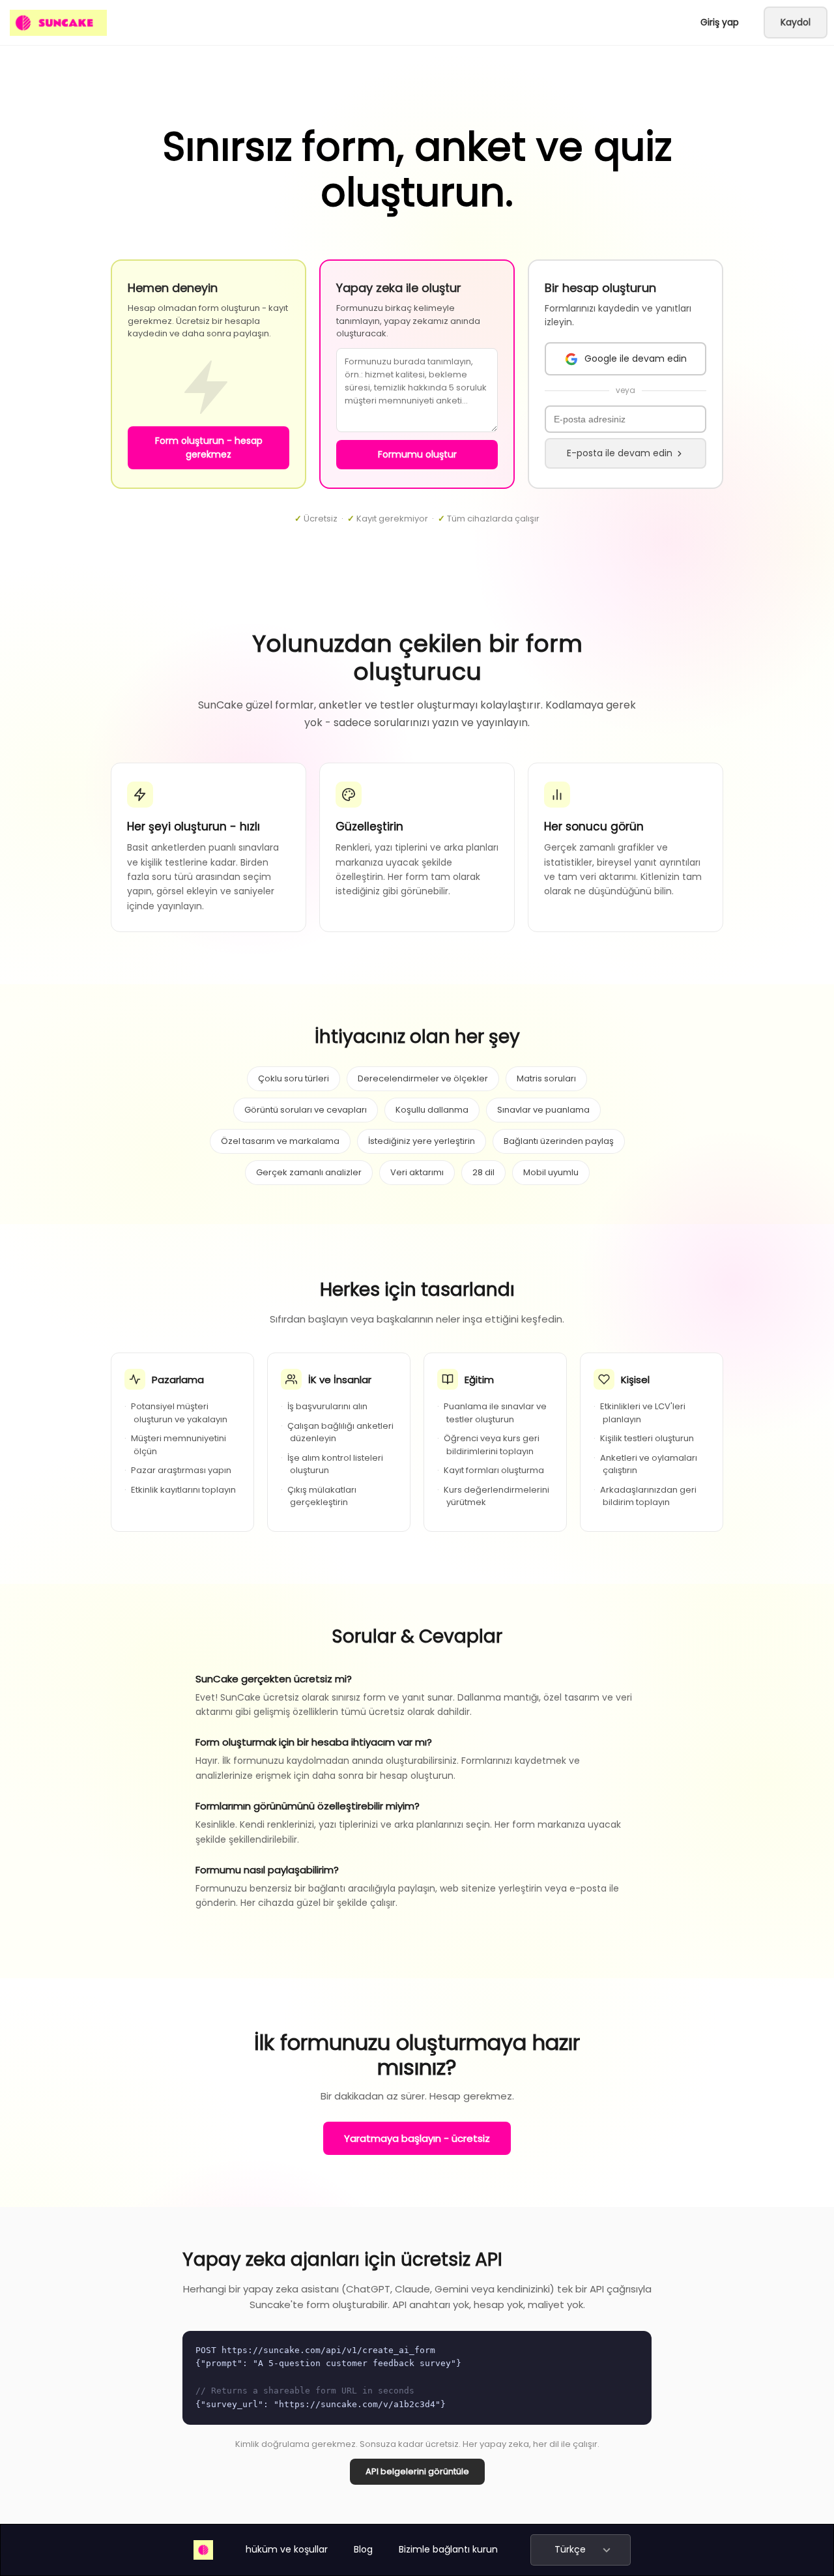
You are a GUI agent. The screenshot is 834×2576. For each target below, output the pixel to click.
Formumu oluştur (417, 454)
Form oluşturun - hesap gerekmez (209, 447)
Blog (363, 2549)
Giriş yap (720, 22)
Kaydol (796, 22)
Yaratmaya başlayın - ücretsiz (417, 2138)
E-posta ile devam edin (620, 453)
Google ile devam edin (636, 359)
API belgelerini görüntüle (417, 2471)
